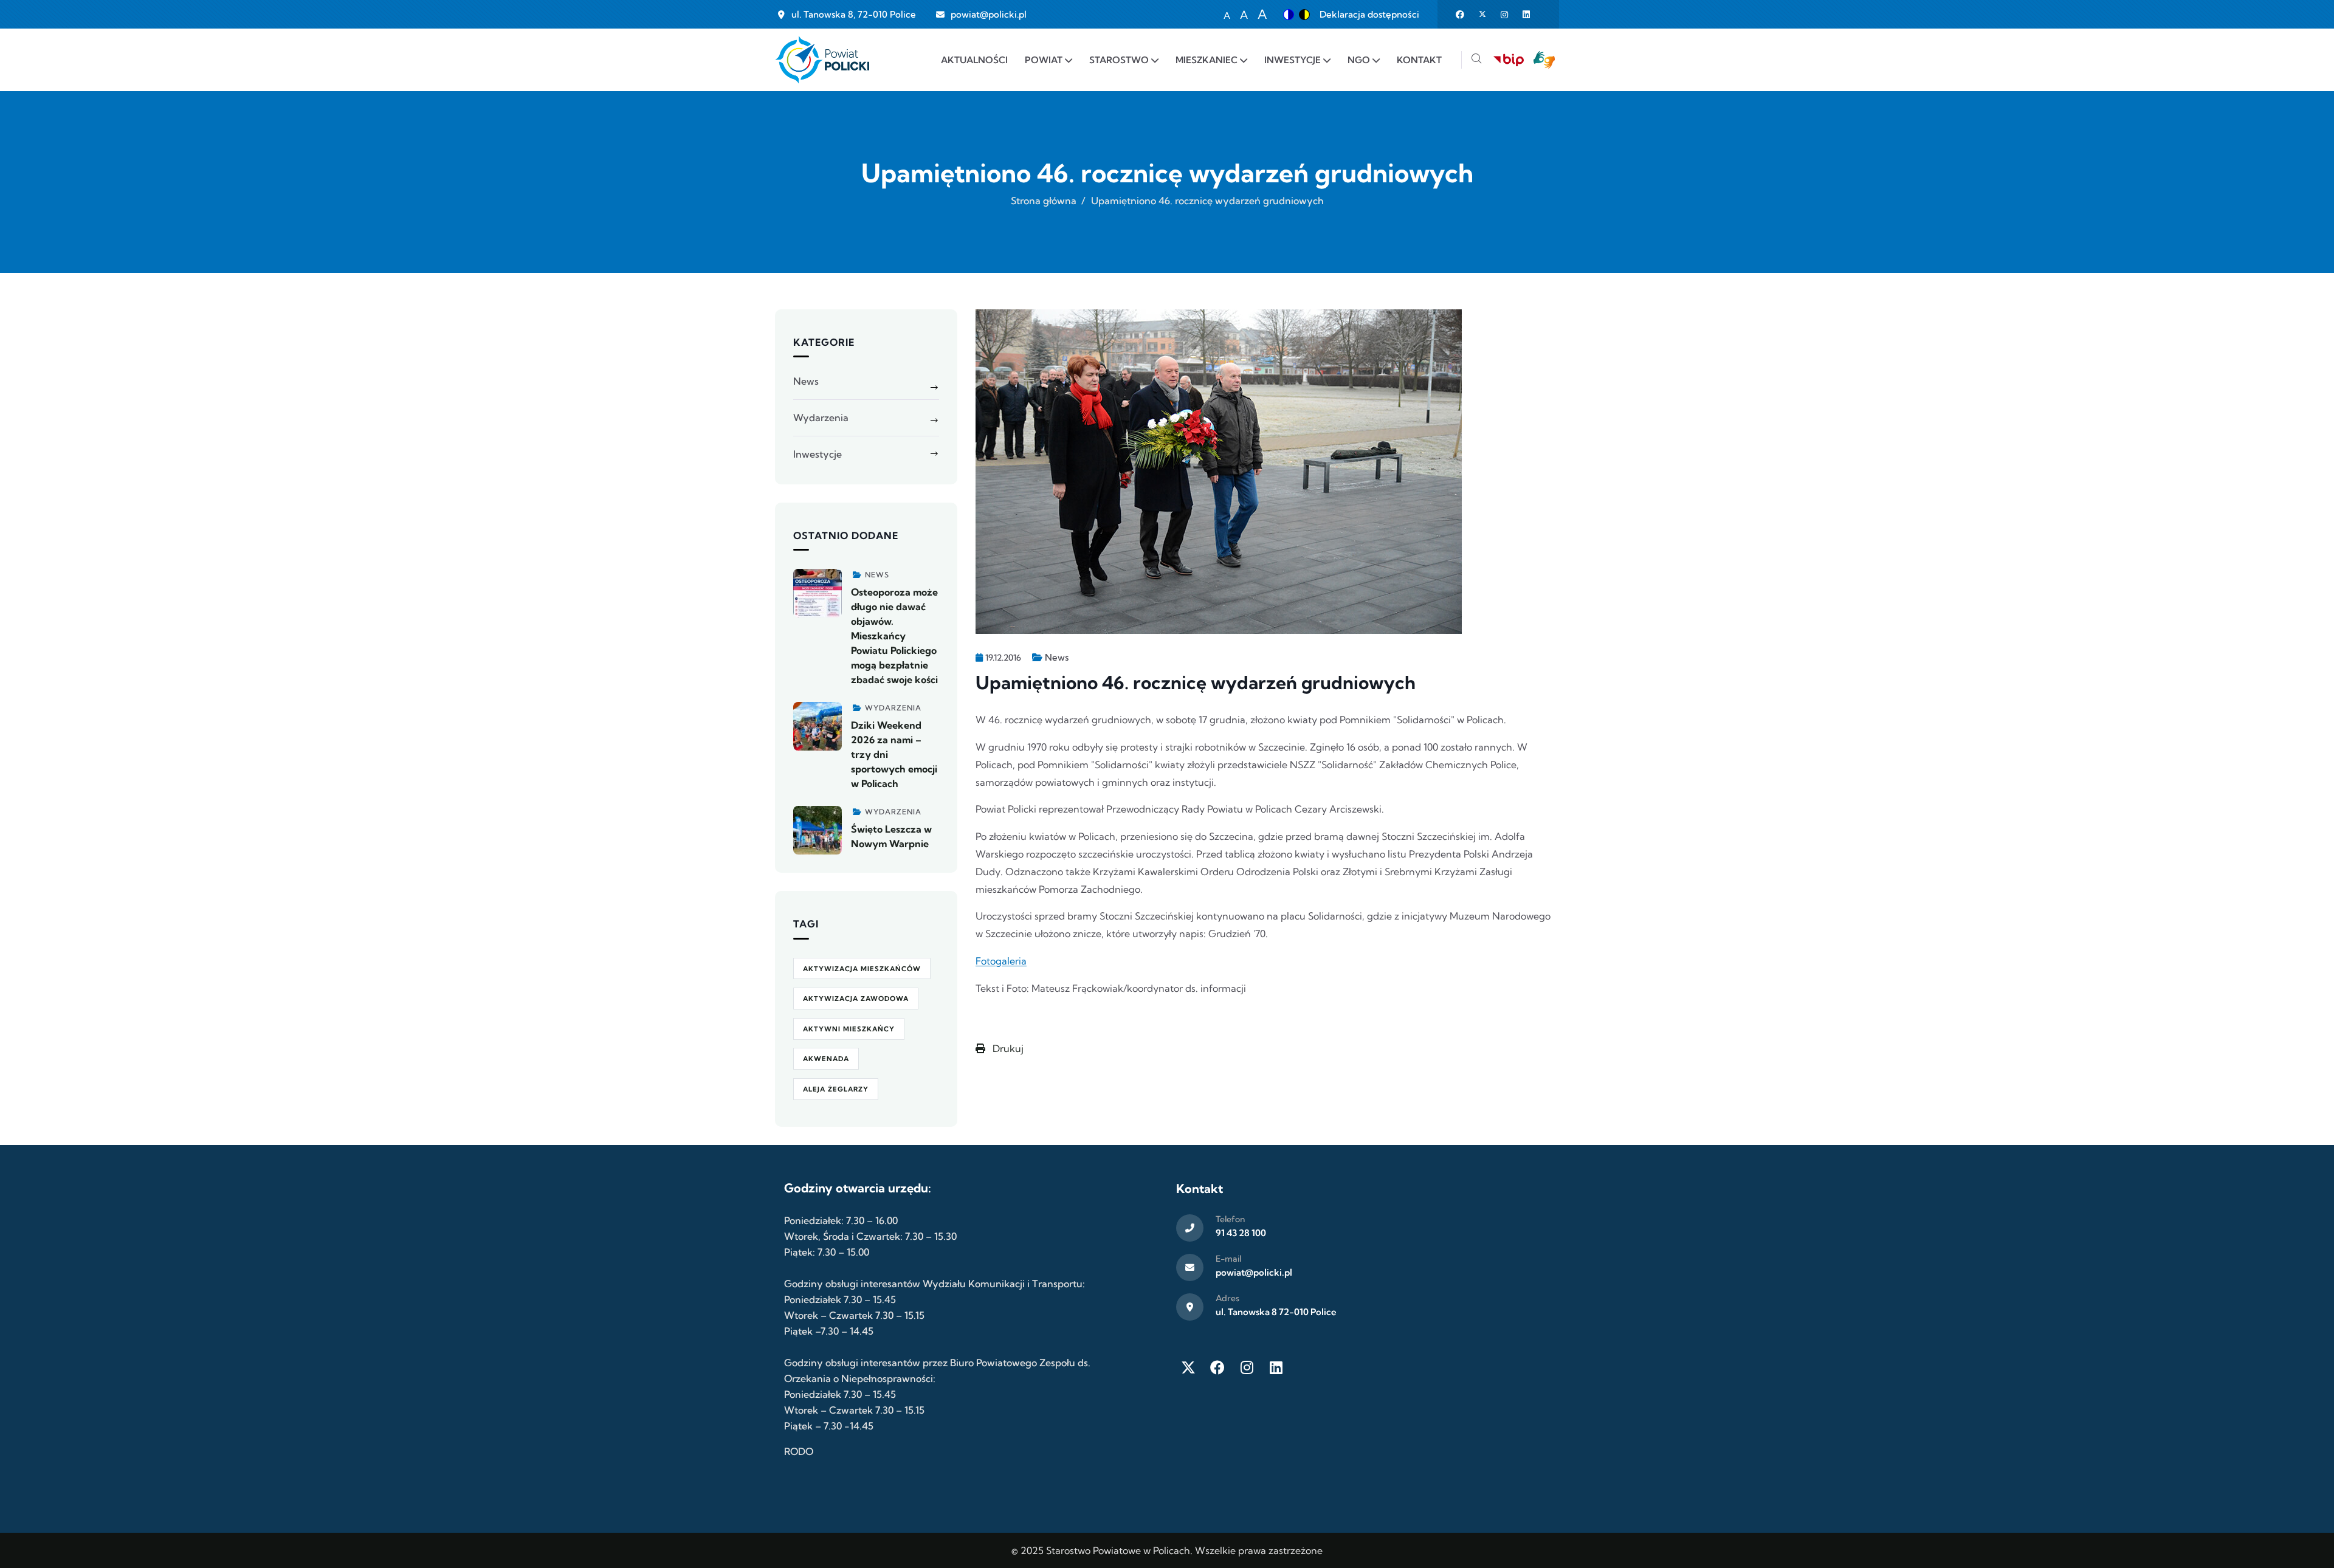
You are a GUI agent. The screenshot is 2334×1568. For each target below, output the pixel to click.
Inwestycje (818, 454)
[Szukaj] (1476, 60)
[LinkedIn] (1276, 1367)
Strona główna (1044, 201)
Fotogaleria (1001, 961)
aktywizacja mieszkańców (862, 969)
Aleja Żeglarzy (836, 1089)
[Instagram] (1247, 1367)
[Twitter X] (1188, 1367)
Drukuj (1007, 1048)
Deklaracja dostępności (1369, 14)
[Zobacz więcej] (818, 593)
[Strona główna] (822, 60)
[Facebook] (1217, 1367)
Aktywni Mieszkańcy (849, 1029)
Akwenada (826, 1059)
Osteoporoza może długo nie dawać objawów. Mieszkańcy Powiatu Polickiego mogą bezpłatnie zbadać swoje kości (894, 636)
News (1057, 657)
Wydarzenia (821, 418)
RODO (799, 1451)
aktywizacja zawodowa (856, 999)
